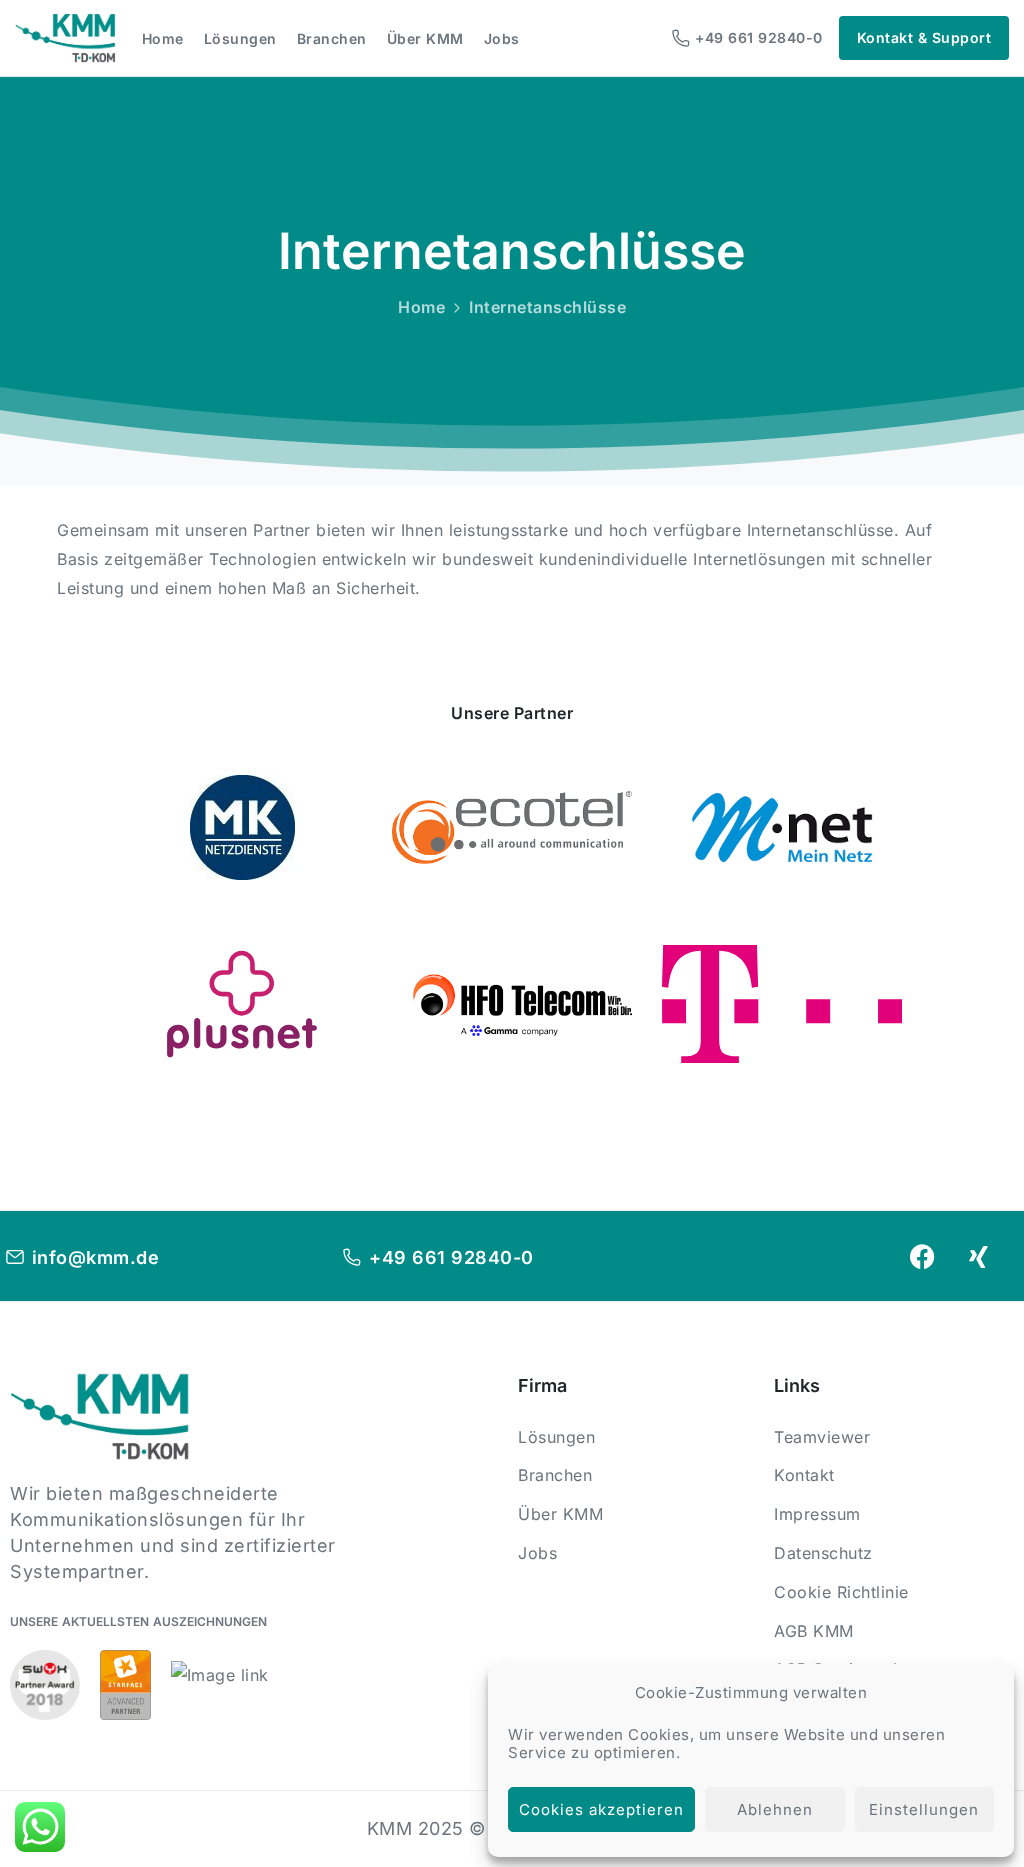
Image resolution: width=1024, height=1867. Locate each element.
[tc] (512, 827)
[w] (242, 1004)
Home (421, 307)
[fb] (242, 827)
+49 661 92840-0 (759, 37)
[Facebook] (923, 1256)
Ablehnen (775, 1809)
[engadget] (782, 827)
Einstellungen (924, 1809)
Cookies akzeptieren (601, 1809)
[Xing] (979, 1256)
